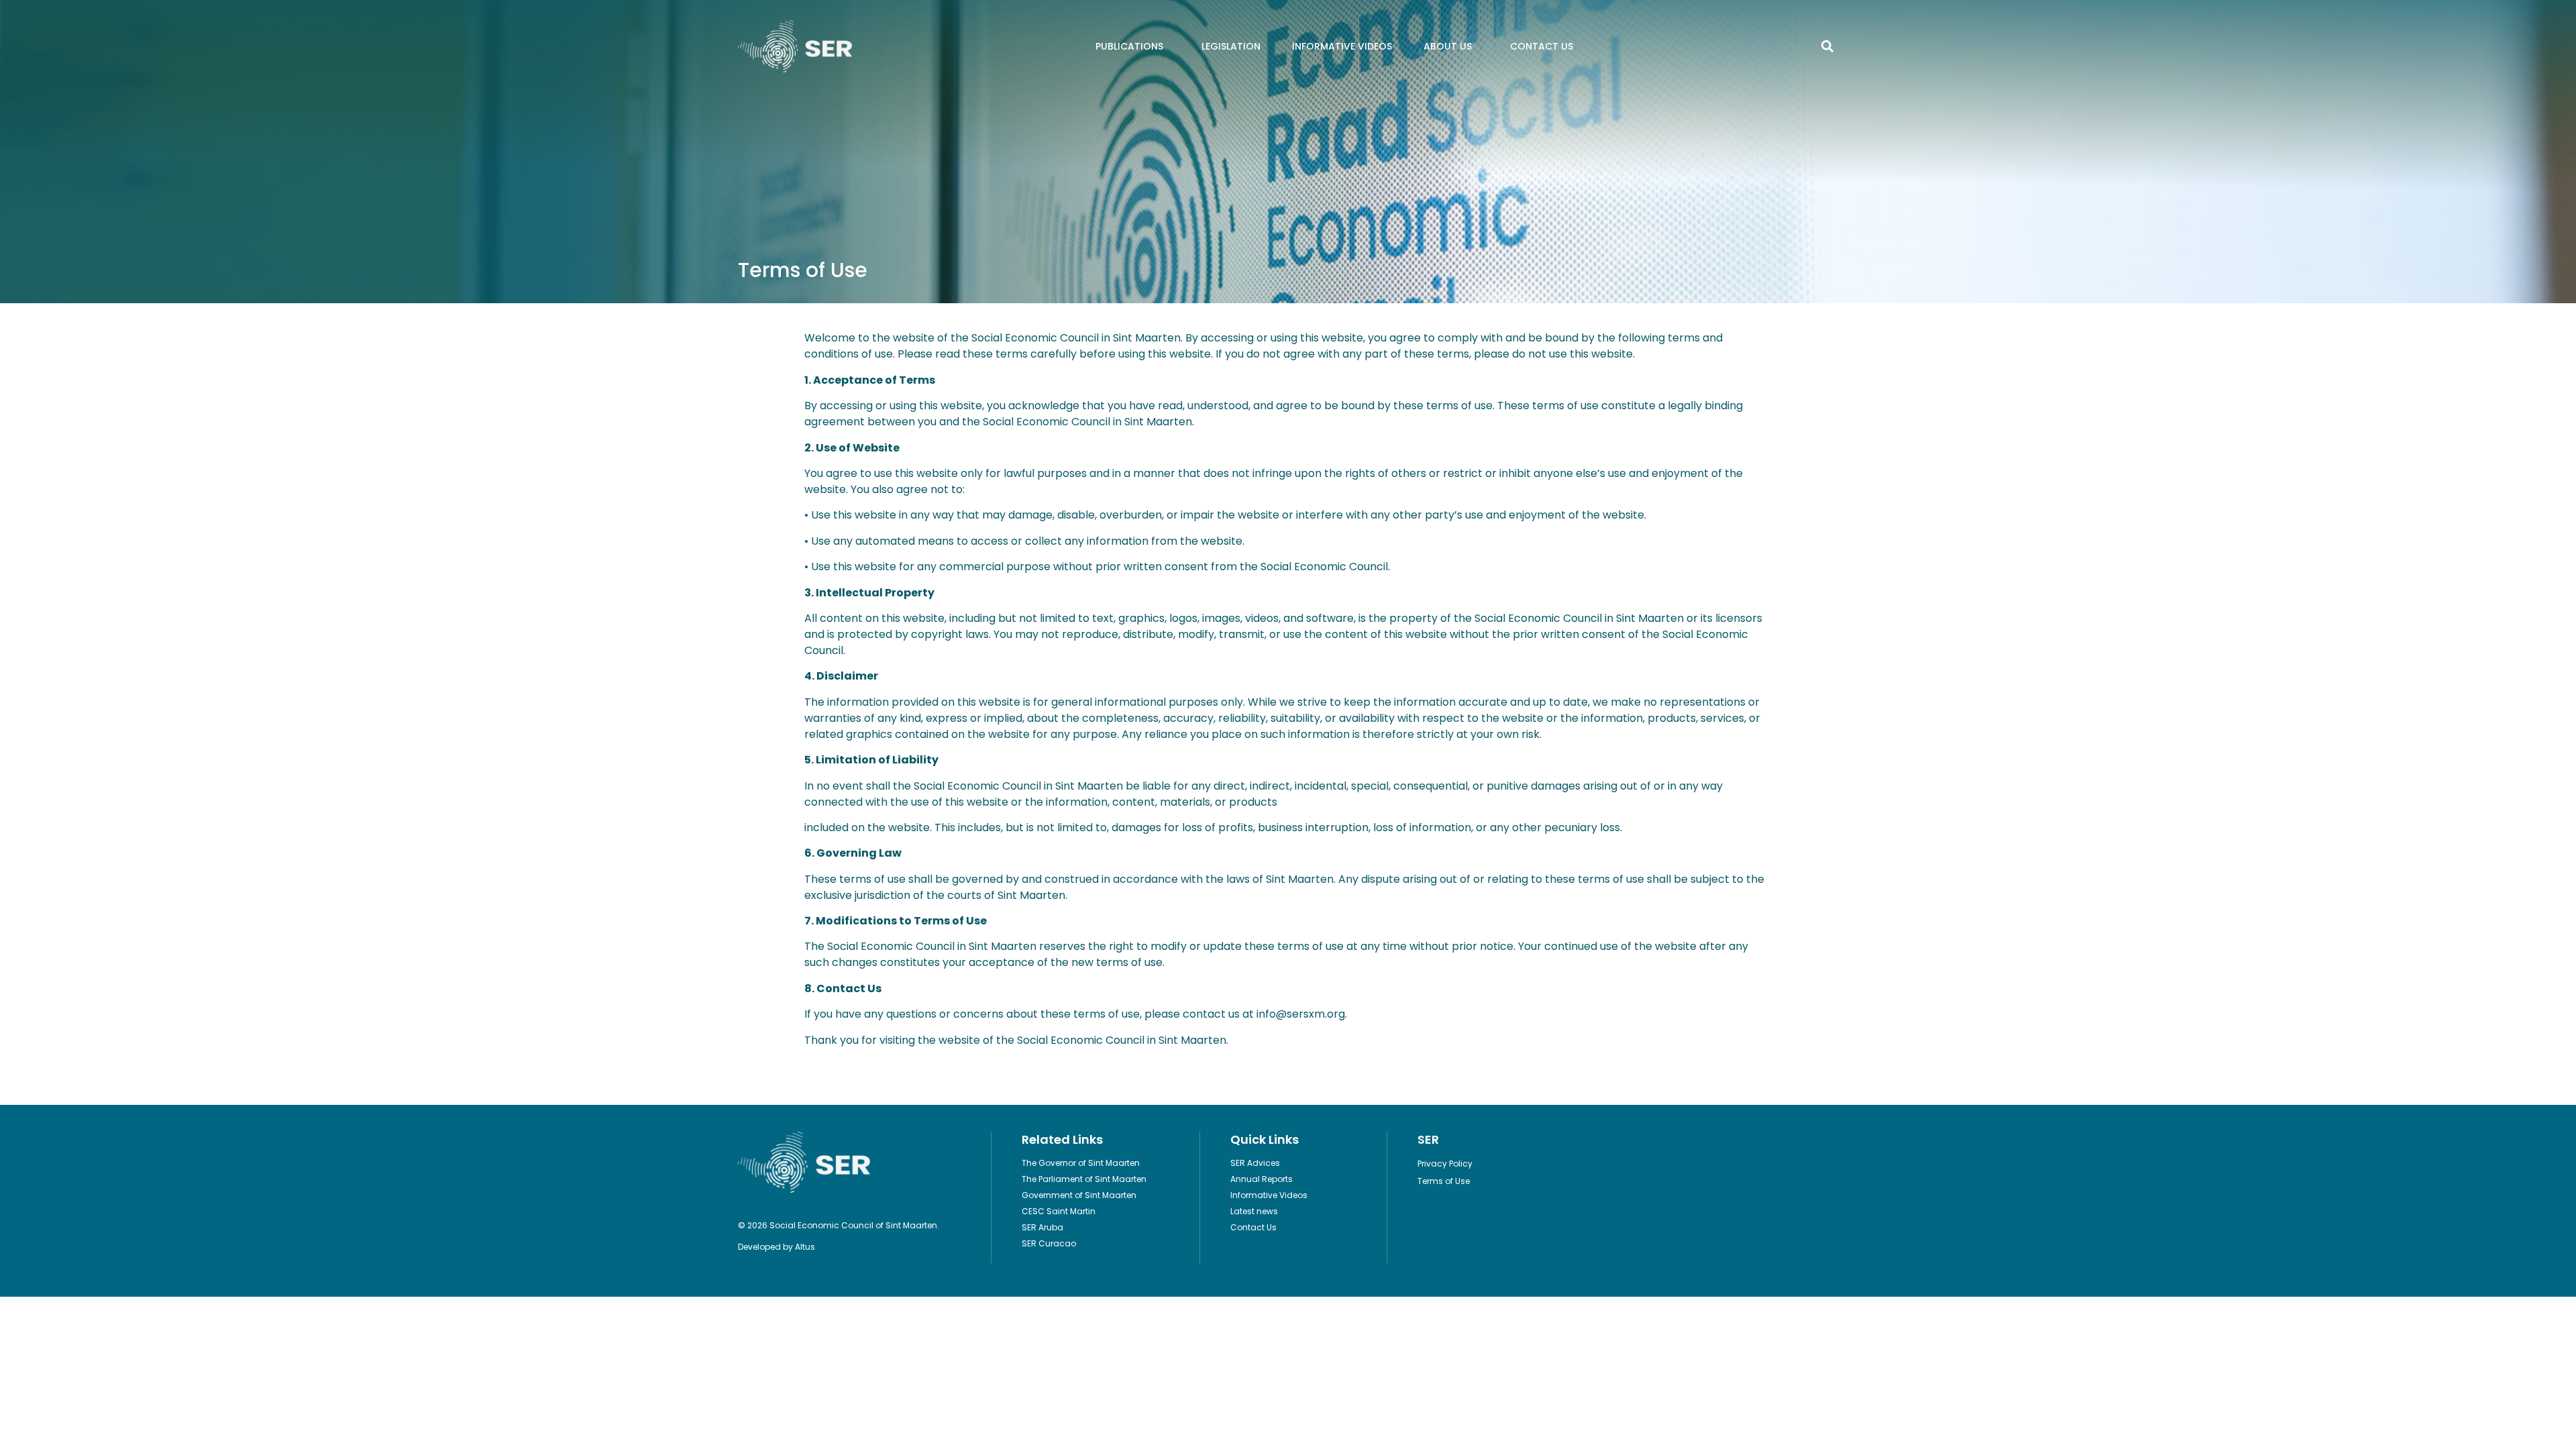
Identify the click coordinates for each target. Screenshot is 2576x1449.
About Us (1448, 46)
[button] (1827, 47)
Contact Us (1542, 46)
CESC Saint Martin (1059, 1211)
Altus (805, 1247)
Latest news (1254, 1211)
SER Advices (1255, 1163)
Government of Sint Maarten (1079, 1195)
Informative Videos (1342, 46)
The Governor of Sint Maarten (1081, 1163)
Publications (1129, 46)
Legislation (1231, 46)
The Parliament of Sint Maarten (1084, 1179)
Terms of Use (1444, 1181)
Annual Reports (1262, 1179)
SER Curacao (1049, 1243)
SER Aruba (1042, 1227)
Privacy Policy (1445, 1164)
